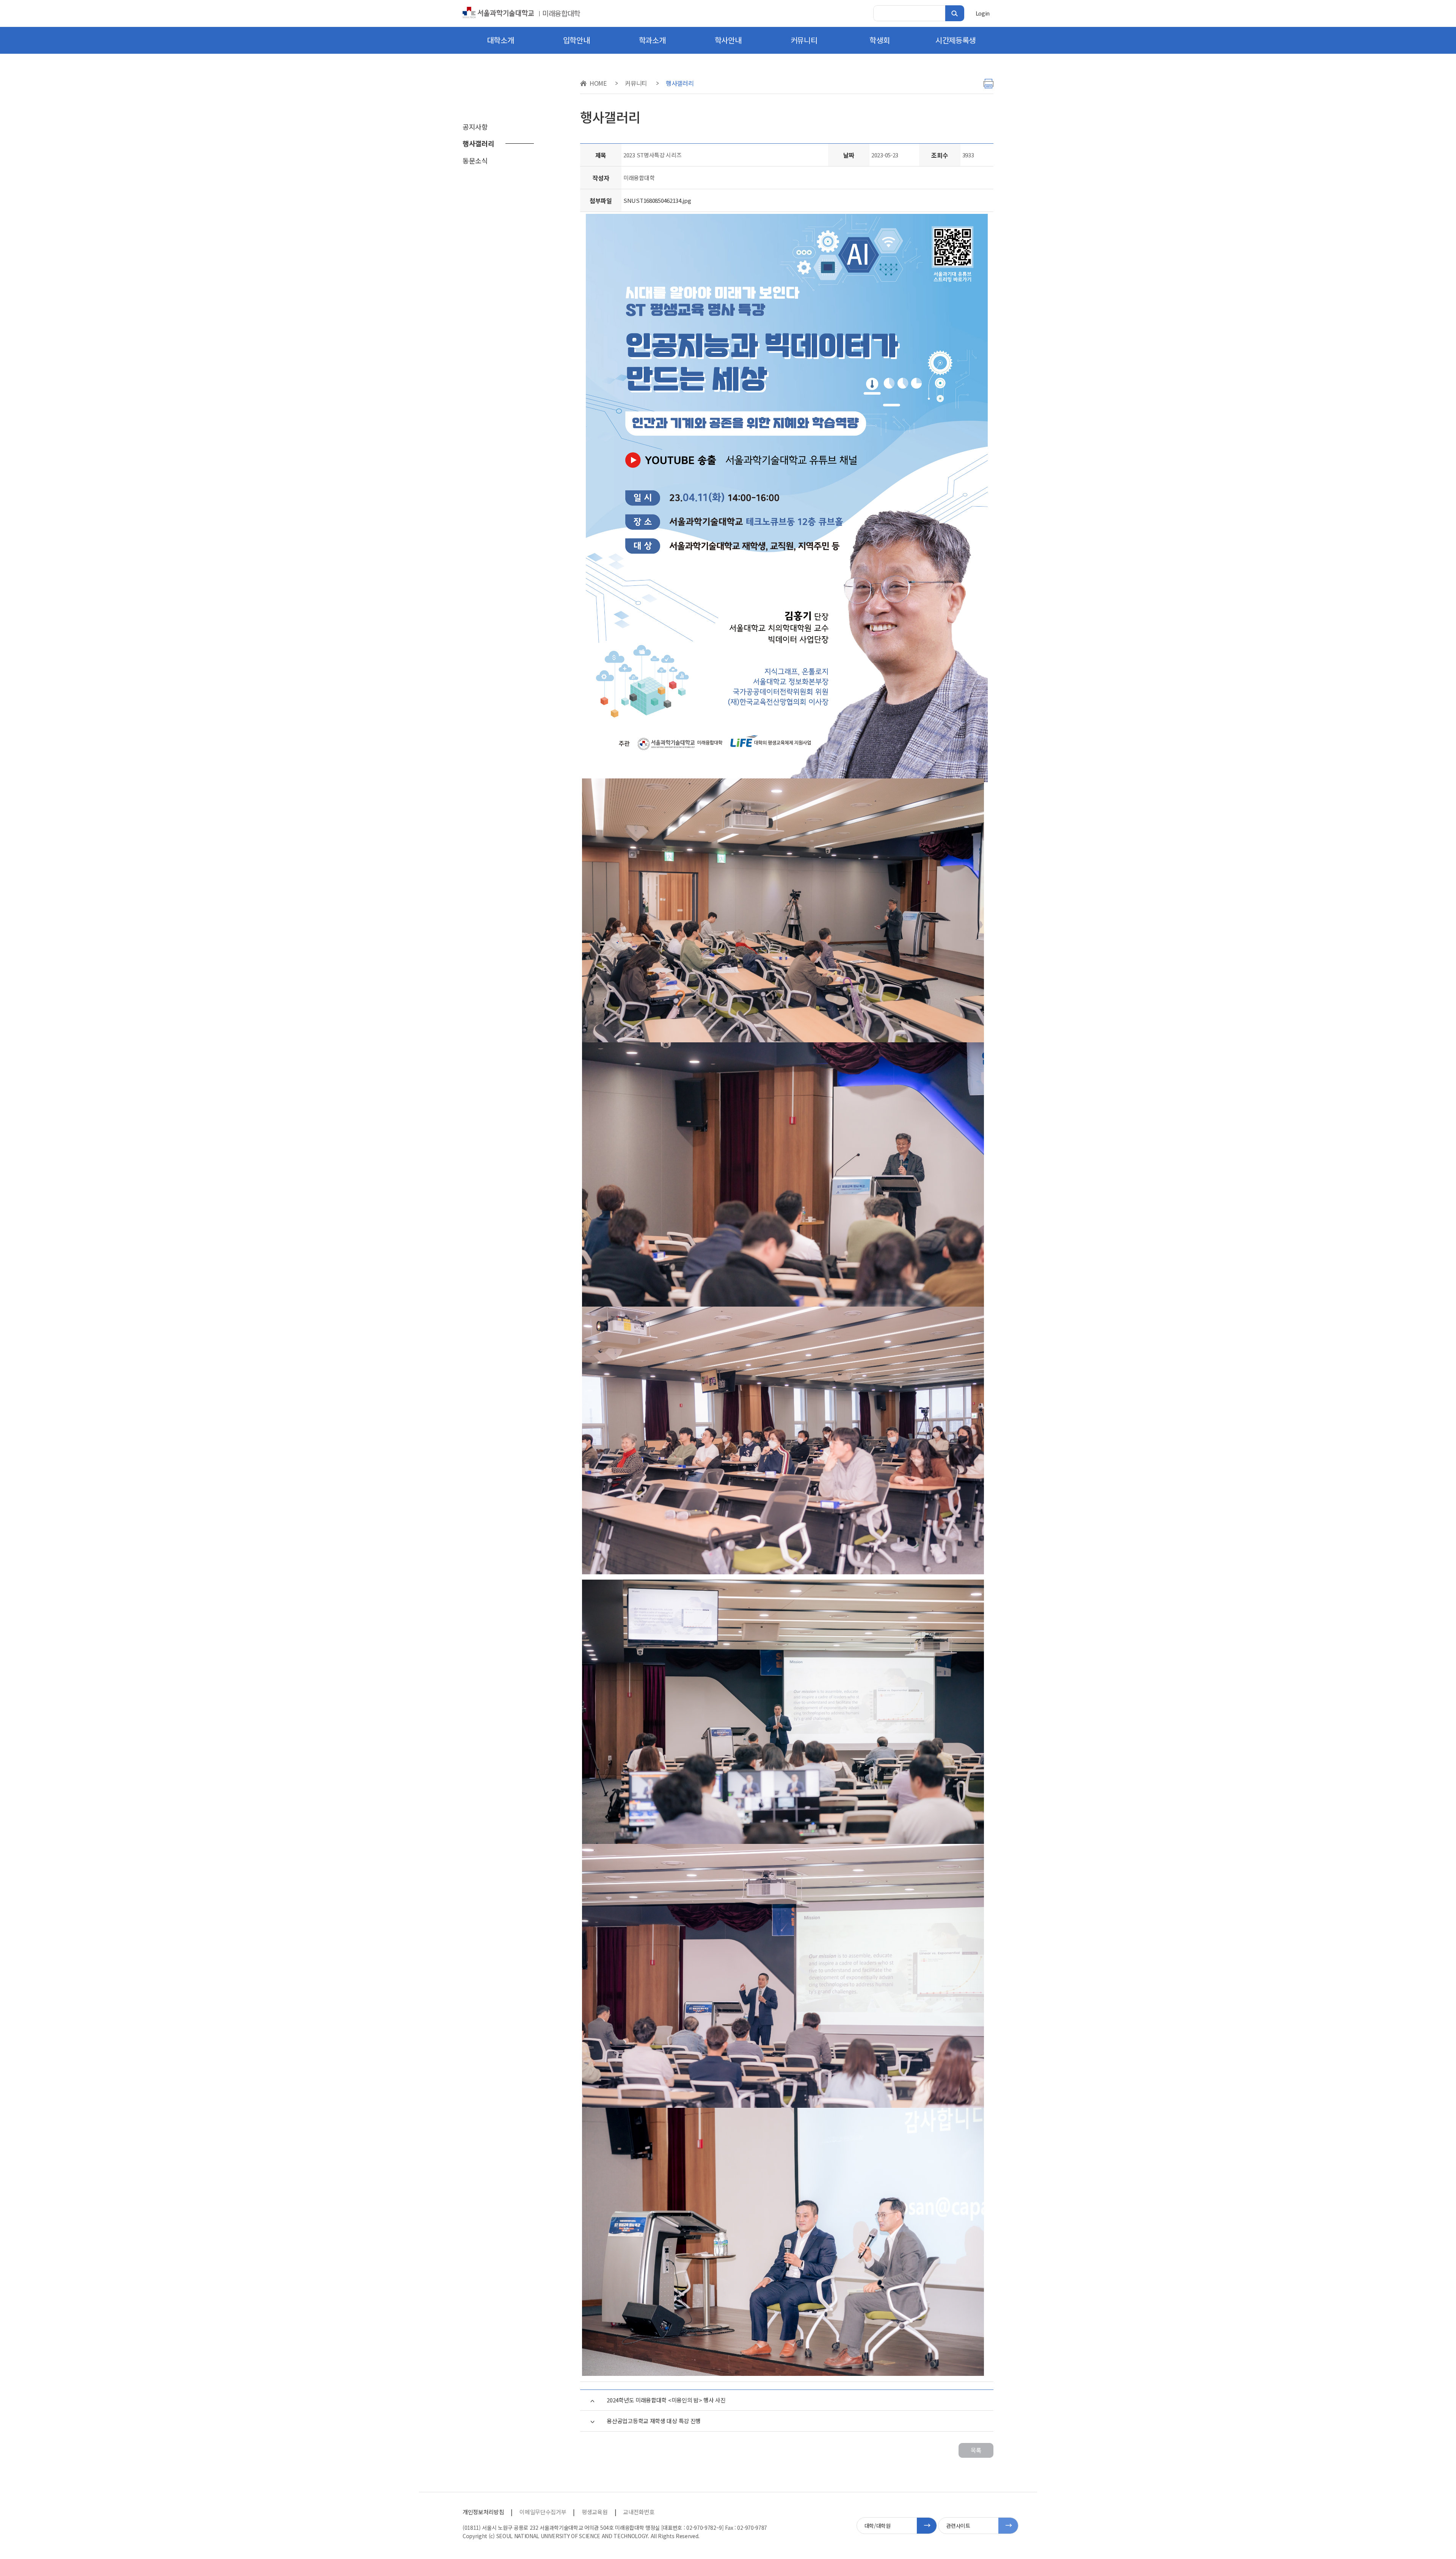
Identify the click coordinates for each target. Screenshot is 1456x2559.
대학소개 (501, 40)
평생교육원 (595, 2512)
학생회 (879, 40)
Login (983, 13)
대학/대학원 (878, 2526)
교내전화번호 (639, 2512)
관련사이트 (958, 2526)
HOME (598, 83)
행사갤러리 (680, 83)
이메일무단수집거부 (543, 2512)
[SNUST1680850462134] (787, 499)
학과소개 (652, 40)
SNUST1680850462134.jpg (657, 200)
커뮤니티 (804, 40)
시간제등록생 (955, 40)
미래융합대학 (561, 13)
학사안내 (728, 40)
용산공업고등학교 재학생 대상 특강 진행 (654, 2421)
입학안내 (577, 40)
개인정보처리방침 (483, 2512)
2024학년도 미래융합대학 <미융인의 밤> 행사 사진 (666, 2400)
